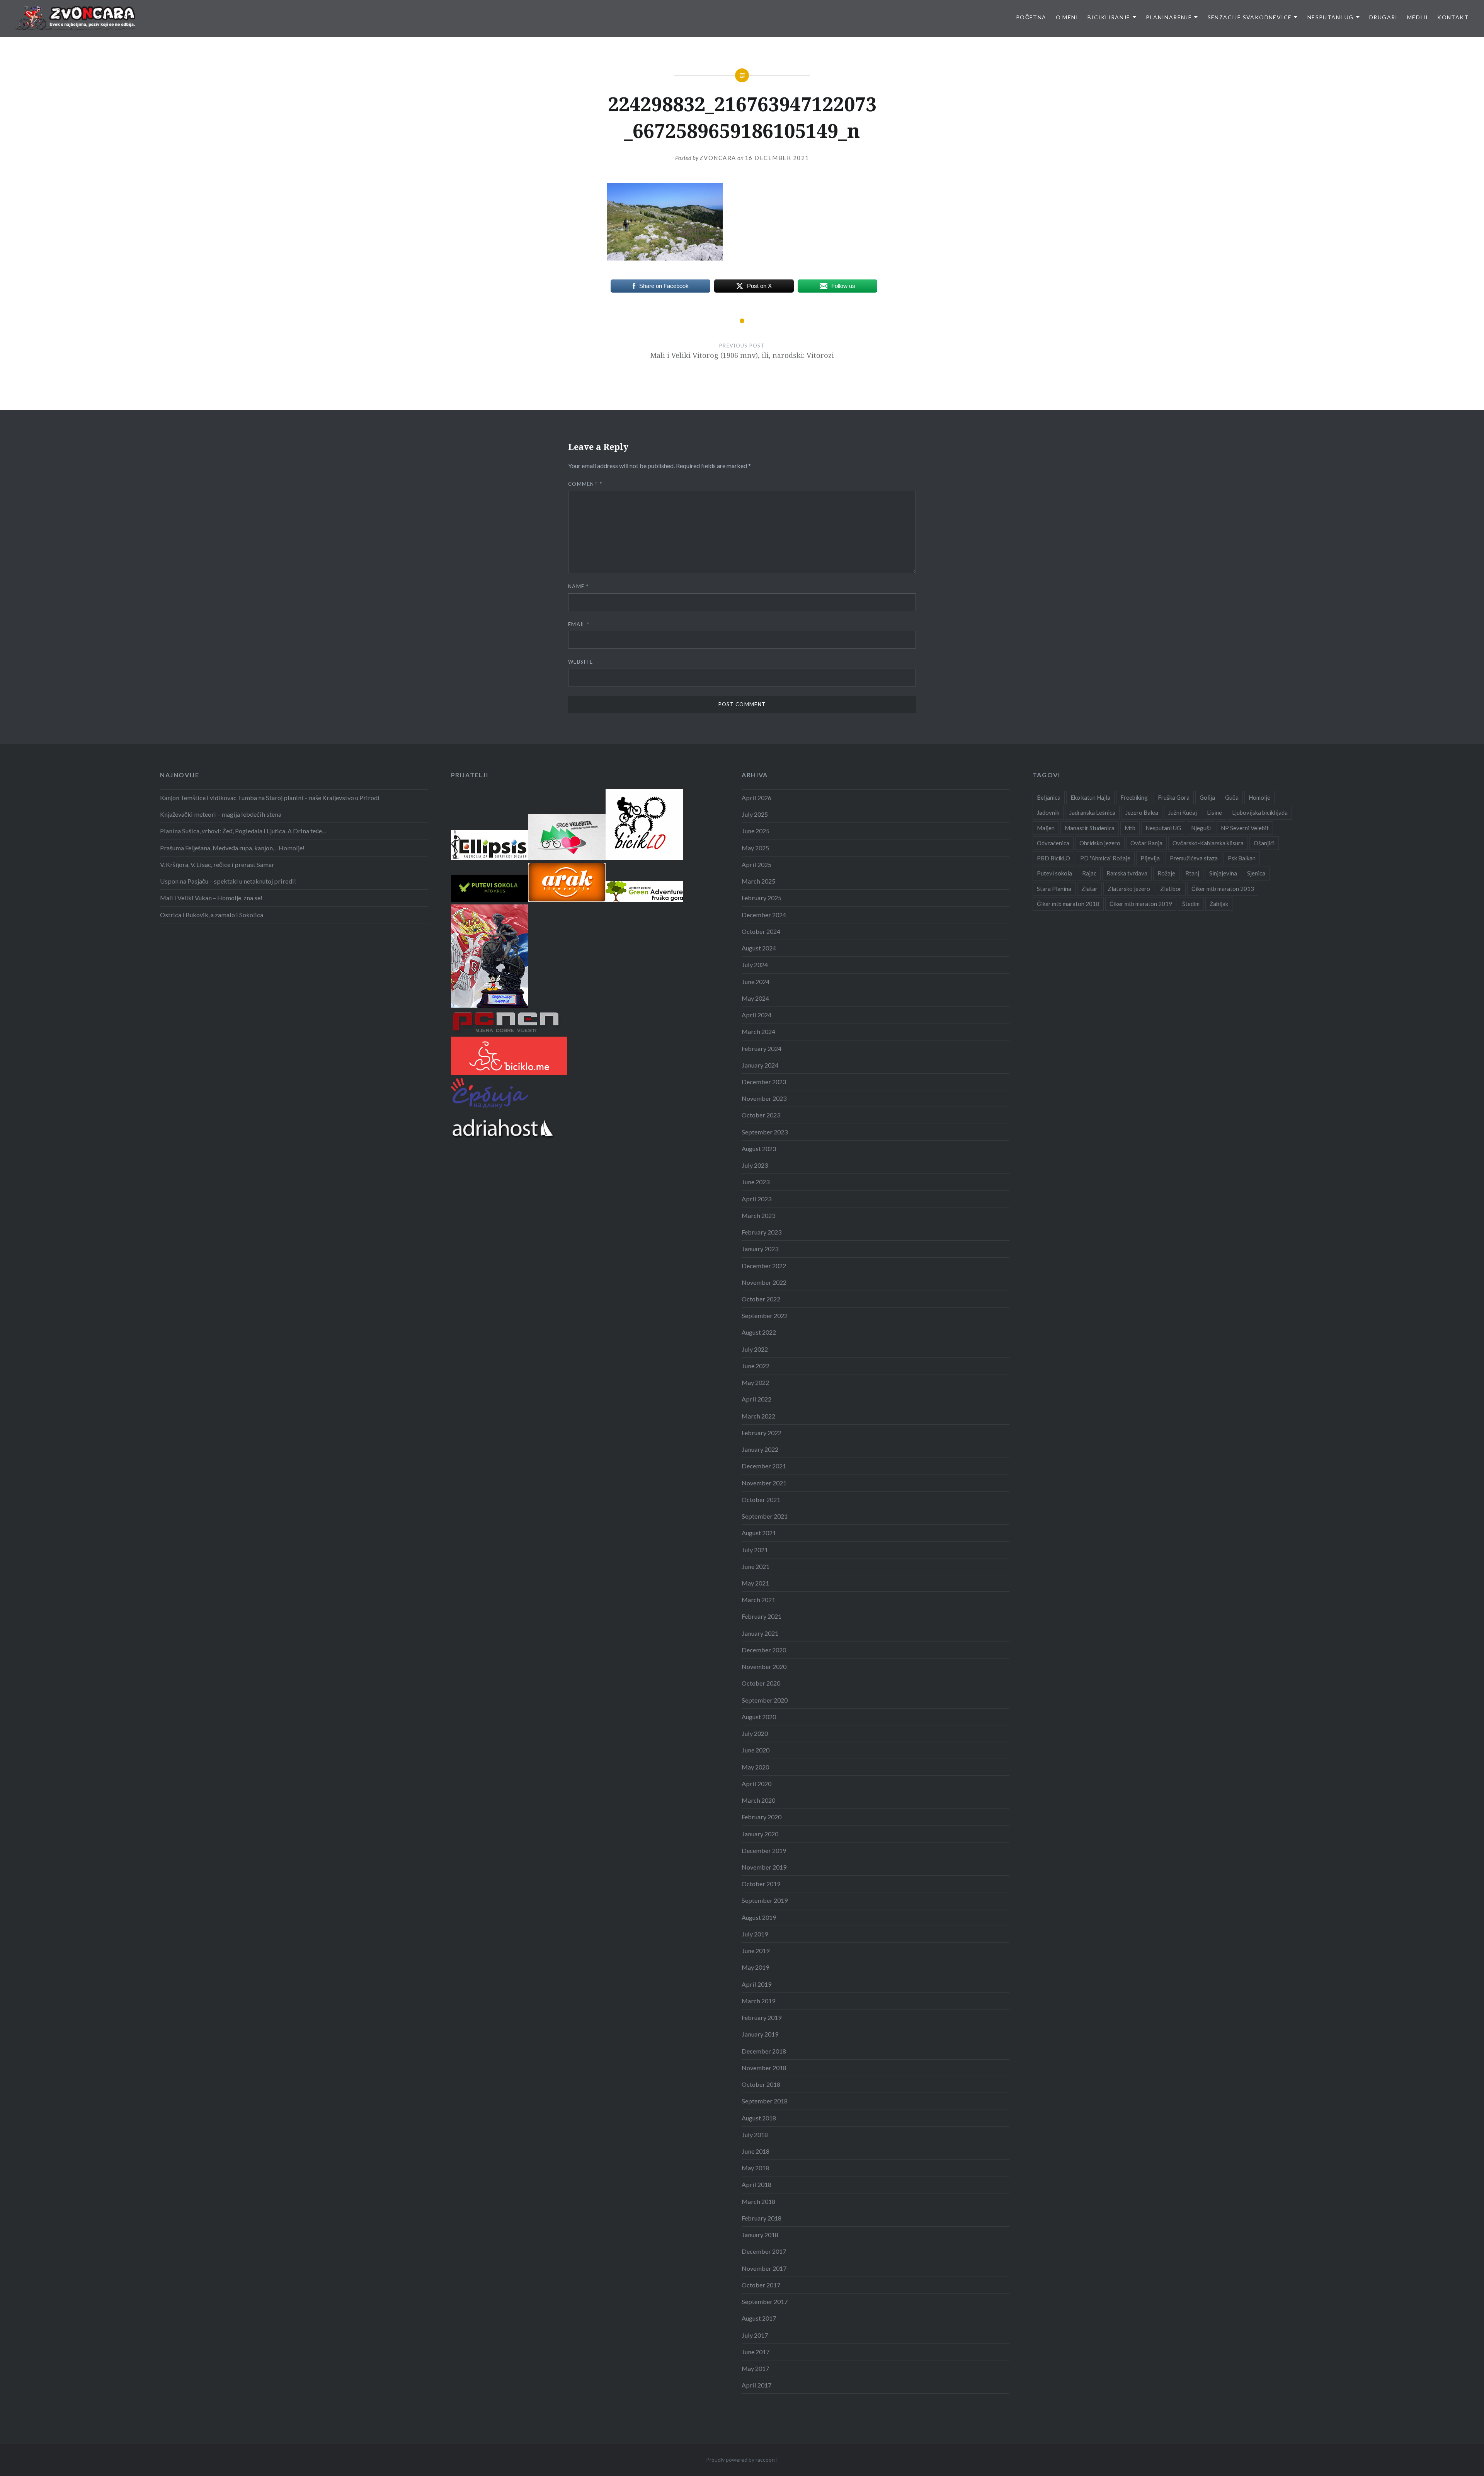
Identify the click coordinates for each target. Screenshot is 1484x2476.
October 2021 (761, 1499)
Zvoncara (718, 158)
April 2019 (756, 1984)
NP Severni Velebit (1245, 828)
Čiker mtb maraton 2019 (1141, 904)
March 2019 (758, 2001)
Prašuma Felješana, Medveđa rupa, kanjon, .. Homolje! (232, 848)
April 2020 (756, 1784)
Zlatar (1089, 889)
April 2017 (756, 2385)
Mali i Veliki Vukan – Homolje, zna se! (211, 898)
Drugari (1384, 17)
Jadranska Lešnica (1092, 812)
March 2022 (758, 1416)
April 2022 (756, 1399)
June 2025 (756, 831)
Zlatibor (1171, 889)
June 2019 (756, 1951)
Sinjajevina (1223, 873)
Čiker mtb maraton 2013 (1223, 889)
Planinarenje (1169, 17)
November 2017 (764, 2268)
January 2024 (760, 1065)
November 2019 (764, 1867)
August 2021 (759, 1533)
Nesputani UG (1331, 17)
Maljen (1046, 828)
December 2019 (764, 1850)
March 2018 (758, 2201)
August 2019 (759, 1917)
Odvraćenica (1053, 843)
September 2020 (765, 1700)
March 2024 (758, 1031)
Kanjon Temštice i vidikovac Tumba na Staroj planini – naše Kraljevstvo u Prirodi (270, 798)
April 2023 (756, 1199)
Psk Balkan (1242, 858)
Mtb (1130, 828)
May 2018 (755, 2168)
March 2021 (758, 1600)
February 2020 (762, 1817)
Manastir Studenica (1090, 828)
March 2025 (758, 881)
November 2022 (764, 1282)
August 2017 (759, 2318)
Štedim (1191, 904)
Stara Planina (1054, 889)
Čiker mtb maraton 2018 (1068, 904)
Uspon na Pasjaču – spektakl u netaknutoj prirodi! (228, 881)
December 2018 (764, 2051)
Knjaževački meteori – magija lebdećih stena (221, 814)
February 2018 (762, 2218)
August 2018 (759, 2118)
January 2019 (760, 2034)
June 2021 (756, 1566)
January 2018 (760, 2235)
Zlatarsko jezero (1129, 889)
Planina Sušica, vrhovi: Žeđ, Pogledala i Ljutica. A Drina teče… (243, 831)
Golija (1207, 797)
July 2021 (755, 1550)
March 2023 (758, 1215)
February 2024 (762, 1048)
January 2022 (760, 1449)
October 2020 (761, 1683)
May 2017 (755, 2368)
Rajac (1089, 873)
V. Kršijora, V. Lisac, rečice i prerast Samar (217, 864)
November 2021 (764, 1483)
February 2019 (762, 2017)
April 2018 (756, 2184)
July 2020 (755, 1733)
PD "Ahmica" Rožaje (1105, 858)
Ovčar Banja (1146, 843)
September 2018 (765, 2101)
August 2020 (759, 1717)
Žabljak (1219, 904)
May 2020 (755, 1767)
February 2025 (762, 898)
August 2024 (759, 948)
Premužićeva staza (1194, 858)
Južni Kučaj (1183, 812)
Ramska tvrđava (1127, 873)
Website (580, 662)
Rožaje (1166, 873)
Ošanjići (1264, 843)
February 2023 (762, 1232)
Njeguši (1201, 828)
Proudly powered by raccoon (740, 2460)
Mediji (1418, 17)
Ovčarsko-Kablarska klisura (1208, 843)
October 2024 (761, 931)
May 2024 (755, 998)
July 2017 (755, 2335)
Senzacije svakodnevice (1250, 17)
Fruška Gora (1174, 797)
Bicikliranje (1109, 17)
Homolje (1259, 797)
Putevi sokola (1054, 873)
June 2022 (756, 1366)
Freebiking (1134, 797)
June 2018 (756, 2151)
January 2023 (760, 1249)
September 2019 (765, 1900)
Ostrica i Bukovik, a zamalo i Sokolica (212, 915)
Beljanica (1049, 797)
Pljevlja (1150, 858)
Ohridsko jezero (1100, 843)
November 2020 (764, 1666)
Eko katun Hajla (1090, 797)
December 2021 (764, 1466)
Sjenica (1256, 873)
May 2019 (755, 1967)
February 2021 (762, 1616)
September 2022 (765, 1315)
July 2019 (755, 1934)
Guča (1232, 797)
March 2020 (758, 1800)
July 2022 (755, 1349)
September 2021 (765, 1516)
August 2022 (759, 1332)
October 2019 (761, 1884)
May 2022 (755, 1382)
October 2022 (761, 1299)
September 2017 (765, 2301)
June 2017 (756, 2352)
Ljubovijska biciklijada (1260, 812)
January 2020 (760, 1834)
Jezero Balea (1142, 812)
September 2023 (765, 1132)
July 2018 (755, 2135)
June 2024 (756, 982)
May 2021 (755, 1583)
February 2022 (762, 1433)
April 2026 (756, 798)
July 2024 (755, 965)
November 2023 (764, 1098)
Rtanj (1192, 873)
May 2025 (755, 848)
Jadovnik (1048, 812)
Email (579, 624)
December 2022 (764, 1266)
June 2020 (756, 1750)
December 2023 (764, 1082)
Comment (585, 484)
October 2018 (761, 2084)
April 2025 (756, 864)
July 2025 (755, 814)
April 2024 (756, 1015)
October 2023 (761, 1115)
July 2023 (755, 1165)
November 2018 (764, 2068)
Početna (1031, 17)
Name (578, 586)
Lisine (1214, 812)
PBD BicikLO (1053, 858)
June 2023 (756, 1182)
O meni (1067, 17)
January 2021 (760, 1633)
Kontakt (1453, 17)
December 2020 (764, 1650)
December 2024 (764, 915)
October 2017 (761, 2285)
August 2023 (759, 1149)
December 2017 (764, 2251)
